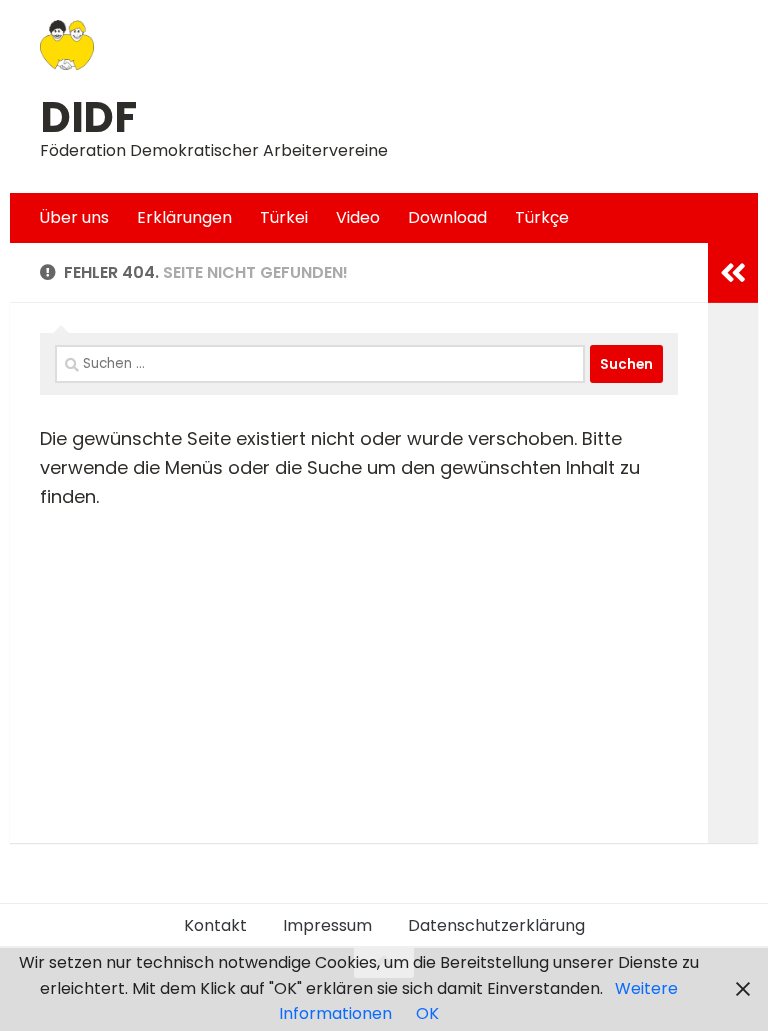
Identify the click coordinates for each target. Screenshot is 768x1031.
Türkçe (542, 217)
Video (358, 217)
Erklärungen (184, 217)
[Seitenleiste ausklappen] (733, 273)
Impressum (327, 925)
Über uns (74, 217)
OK (427, 1013)
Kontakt (215, 925)
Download (447, 217)
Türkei (284, 217)
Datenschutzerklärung (496, 925)
